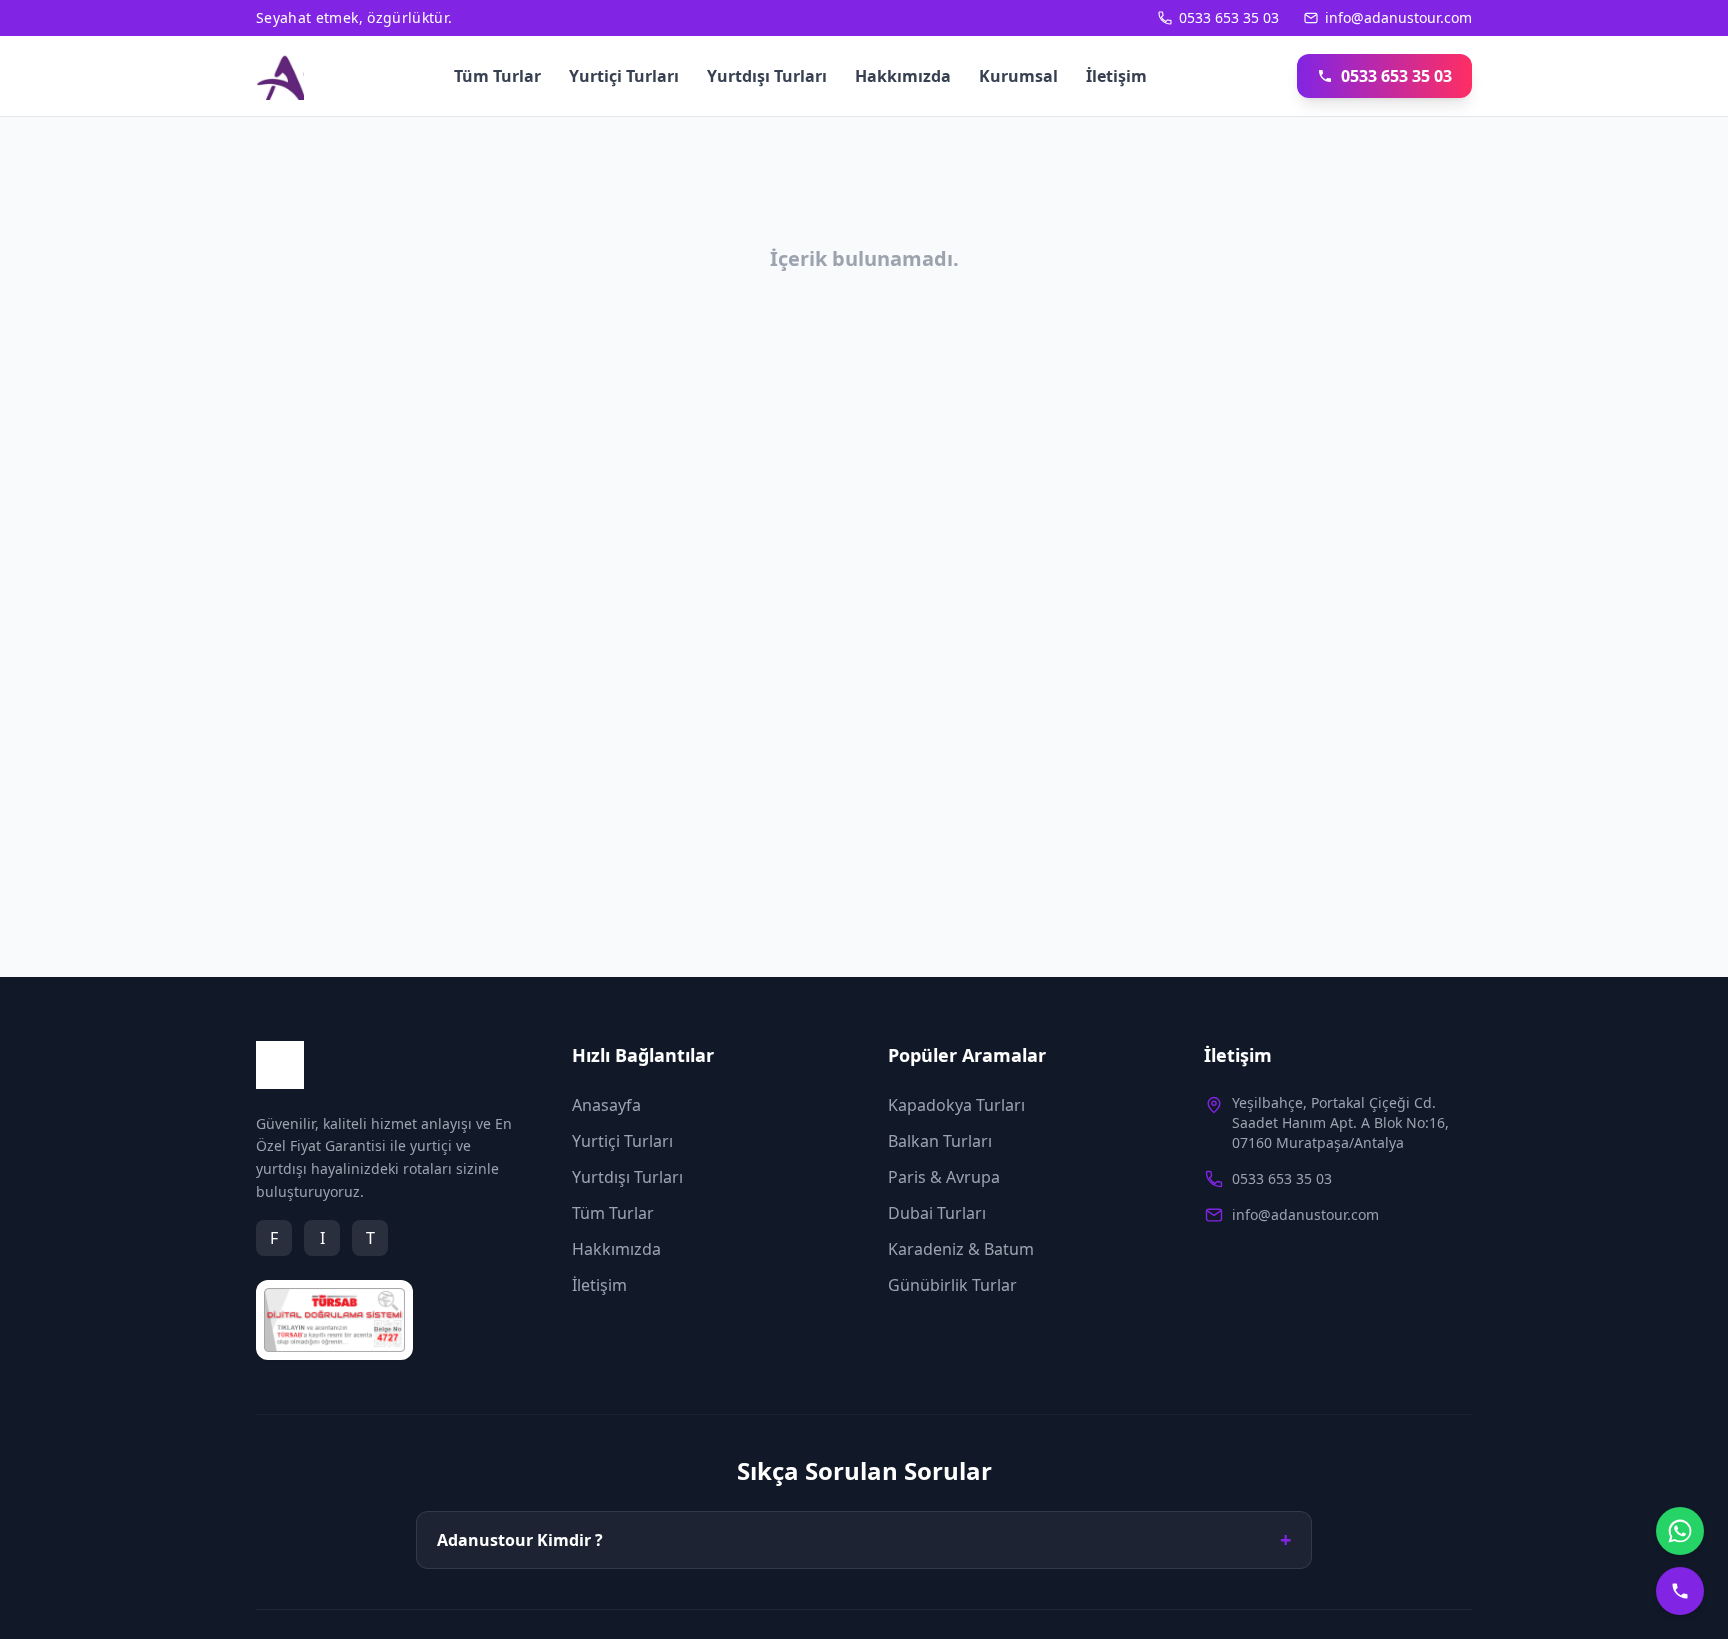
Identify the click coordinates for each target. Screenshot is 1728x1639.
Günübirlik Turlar (952, 1285)
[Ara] (1680, 1591)
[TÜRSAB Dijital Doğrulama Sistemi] (334, 1320)
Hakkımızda (903, 76)
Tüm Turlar (497, 76)
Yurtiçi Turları (624, 76)
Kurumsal (1018, 76)
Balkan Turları (940, 1141)
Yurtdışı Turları (767, 76)
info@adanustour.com (1398, 17)
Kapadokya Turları (956, 1105)
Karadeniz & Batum (961, 1249)
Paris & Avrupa (944, 1177)
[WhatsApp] (1680, 1531)
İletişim (1116, 76)
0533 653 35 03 (1229, 17)
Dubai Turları (937, 1213)
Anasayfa (606, 1105)
